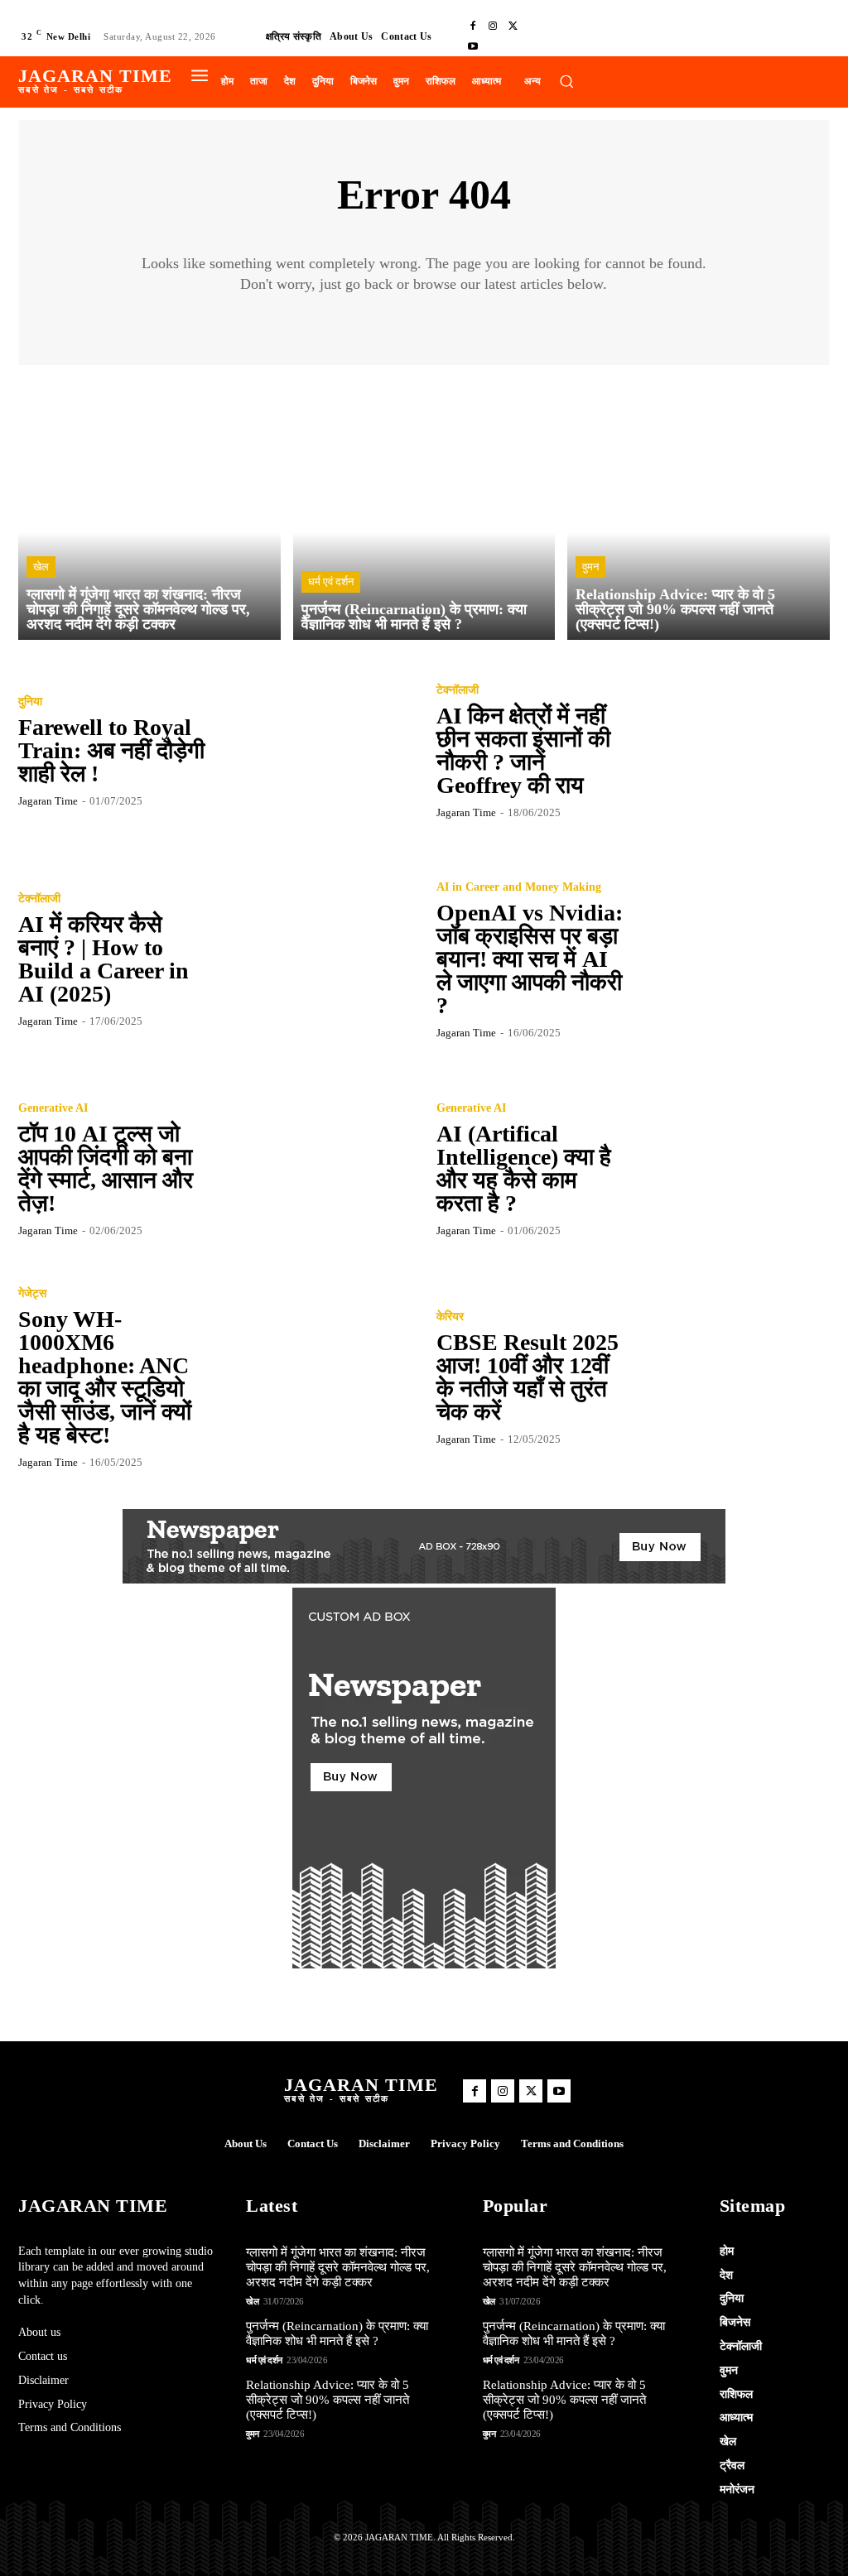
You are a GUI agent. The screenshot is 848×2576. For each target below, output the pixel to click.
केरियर (450, 1317)
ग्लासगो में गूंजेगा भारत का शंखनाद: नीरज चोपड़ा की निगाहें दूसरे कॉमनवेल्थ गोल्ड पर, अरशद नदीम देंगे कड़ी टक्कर (338, 2267)
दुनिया (30, 702)
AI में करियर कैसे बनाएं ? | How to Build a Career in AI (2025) (104, 959)
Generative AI (53, 1108)
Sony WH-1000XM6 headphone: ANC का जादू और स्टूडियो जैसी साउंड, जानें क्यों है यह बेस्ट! (105, 1377)
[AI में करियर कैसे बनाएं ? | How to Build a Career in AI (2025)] (314, 959)
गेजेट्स (32, 1294)
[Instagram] (493, 26)
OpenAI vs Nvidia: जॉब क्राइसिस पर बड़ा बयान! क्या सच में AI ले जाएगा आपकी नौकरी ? (530, 959)
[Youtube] (473, 46)
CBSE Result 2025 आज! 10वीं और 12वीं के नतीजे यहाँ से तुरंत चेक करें (528, 1377)
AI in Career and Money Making (519, 887)
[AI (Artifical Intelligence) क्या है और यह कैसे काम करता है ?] (732, 1169)
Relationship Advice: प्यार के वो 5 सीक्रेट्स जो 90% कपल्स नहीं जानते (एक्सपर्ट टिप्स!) (328, 2400)
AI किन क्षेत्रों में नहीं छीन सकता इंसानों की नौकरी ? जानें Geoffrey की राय (523, 750)
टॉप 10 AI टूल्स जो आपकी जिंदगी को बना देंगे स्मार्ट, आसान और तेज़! (106, 1168)
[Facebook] (473, 26)
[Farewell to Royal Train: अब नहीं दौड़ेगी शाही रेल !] (314, 751)
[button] (566, 81)
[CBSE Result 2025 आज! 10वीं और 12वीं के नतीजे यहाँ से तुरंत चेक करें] (732, 1377)
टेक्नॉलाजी (458, 690)
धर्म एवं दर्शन (331, 582)
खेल (41, 567)
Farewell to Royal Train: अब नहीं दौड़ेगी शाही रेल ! (111, 750)
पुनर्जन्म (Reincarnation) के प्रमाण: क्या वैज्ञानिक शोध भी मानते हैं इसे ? (337, 2333)
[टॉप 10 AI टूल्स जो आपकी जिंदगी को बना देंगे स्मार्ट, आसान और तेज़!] (314, 1169)
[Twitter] (513, 26)
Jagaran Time (48, 801)
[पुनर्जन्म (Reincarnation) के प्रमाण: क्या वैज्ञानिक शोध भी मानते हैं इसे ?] (424, 509)
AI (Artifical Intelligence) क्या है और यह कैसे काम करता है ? (524, 1168)
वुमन (590, 567)
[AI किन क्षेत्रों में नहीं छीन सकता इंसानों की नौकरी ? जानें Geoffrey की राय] (732, 751)
